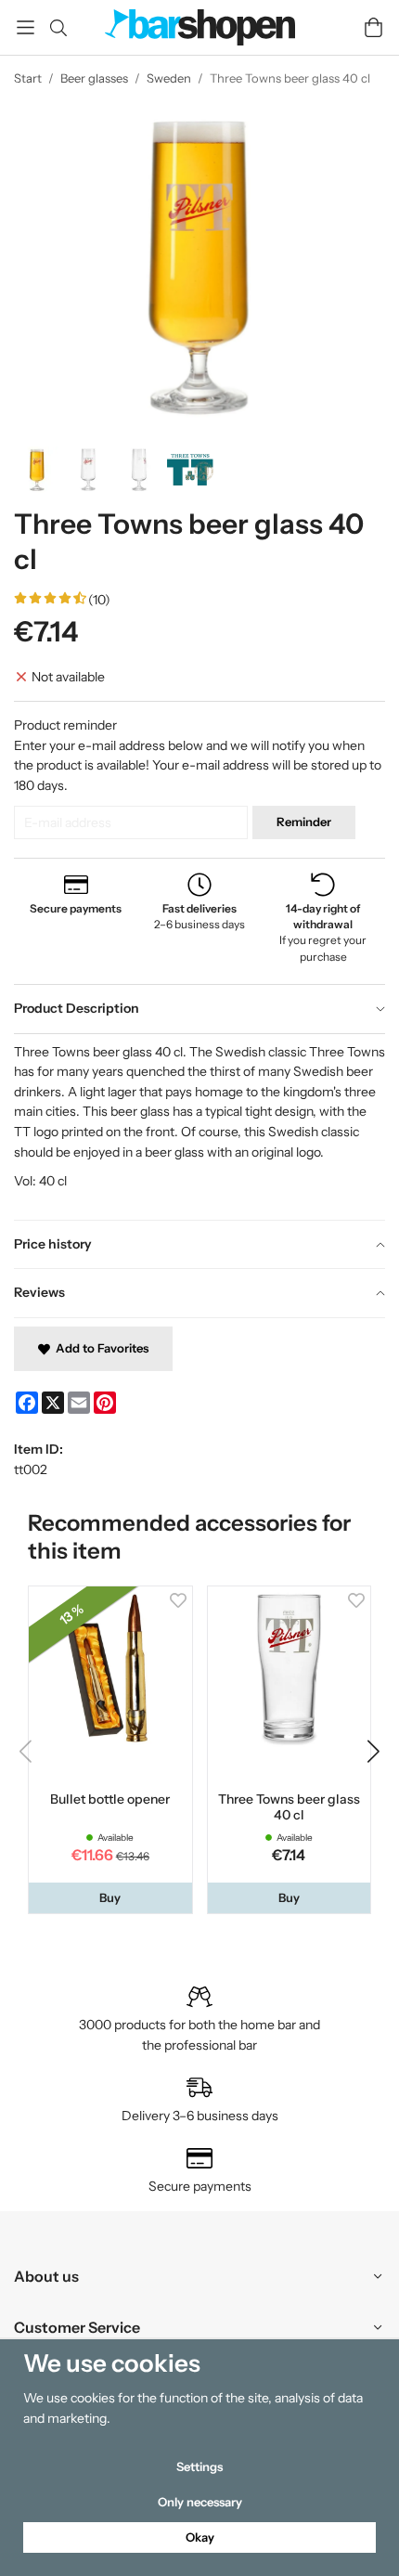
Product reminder (65, 725)
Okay (200, 2537)
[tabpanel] (199, 1126)
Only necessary (200, 2502)
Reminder (304, 822)
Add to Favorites (99, 1348)
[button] (110, 1898)
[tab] (199, 1009)
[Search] (58, 28)
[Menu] (26, 27)
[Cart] (373, 27)
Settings (199, 2466)
